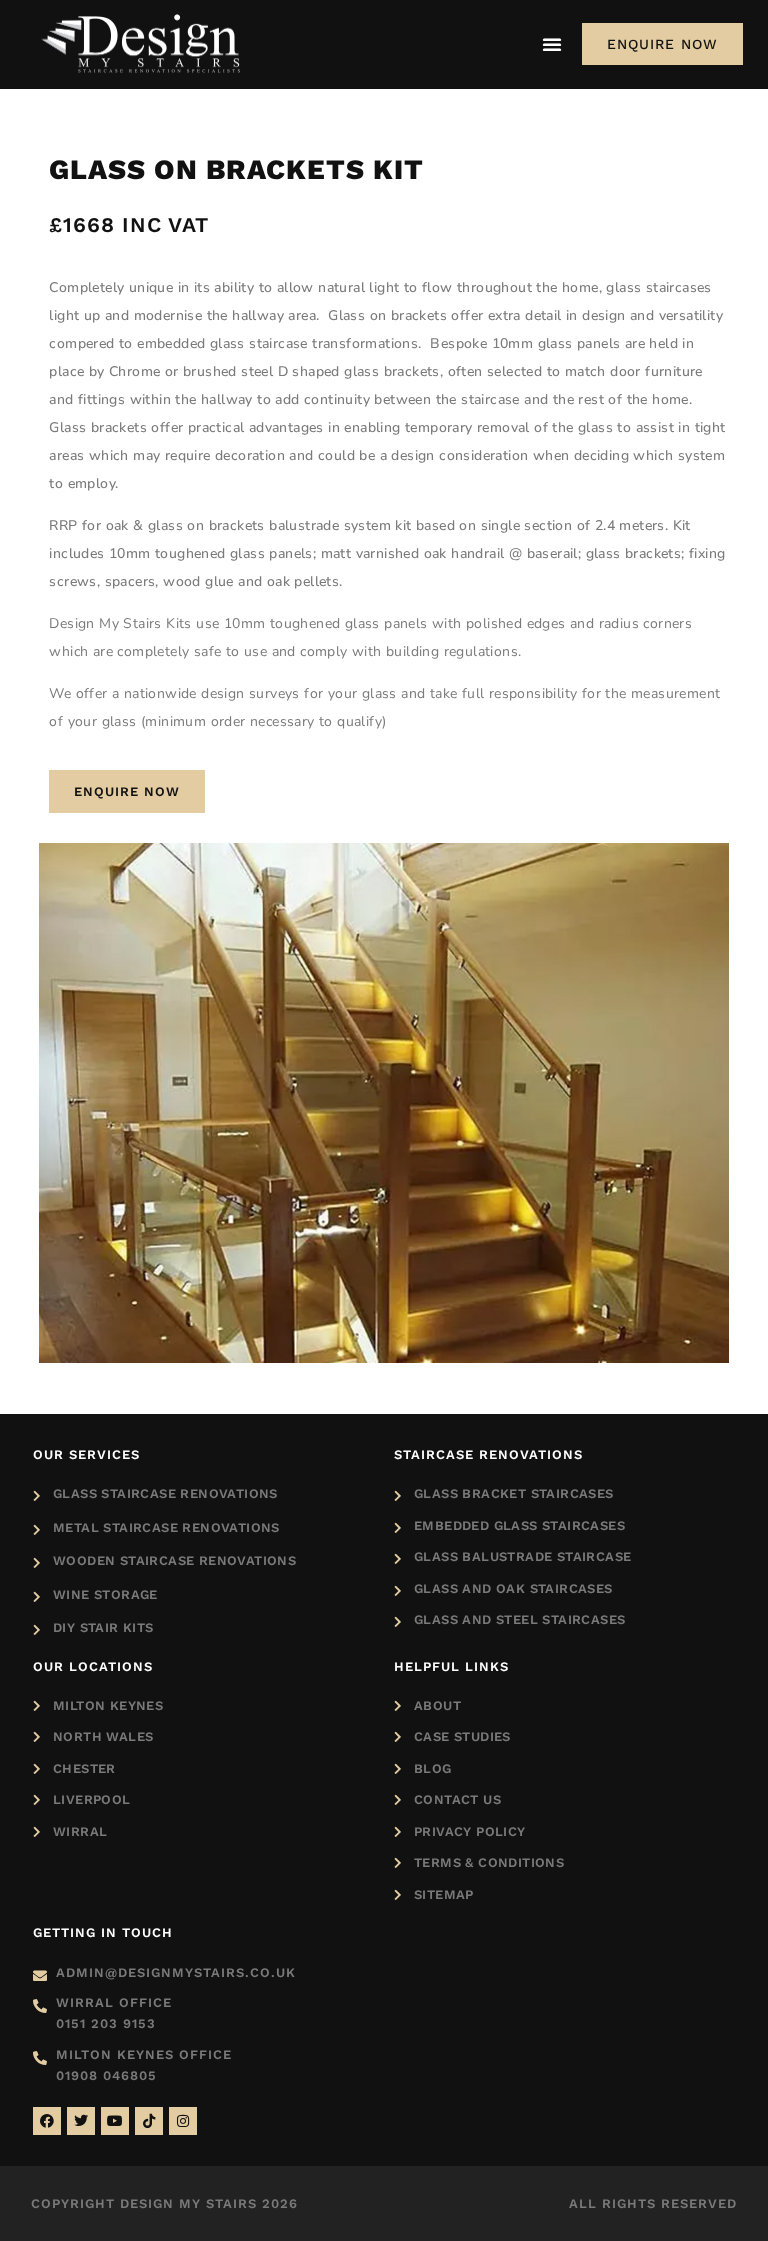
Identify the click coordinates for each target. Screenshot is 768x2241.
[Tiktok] (149, 2121)
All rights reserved (653, 2203)
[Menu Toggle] (552, 44)
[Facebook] (47, 2121)
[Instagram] (183, 2121)
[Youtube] (115, 2121)
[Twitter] (81, 2121)
